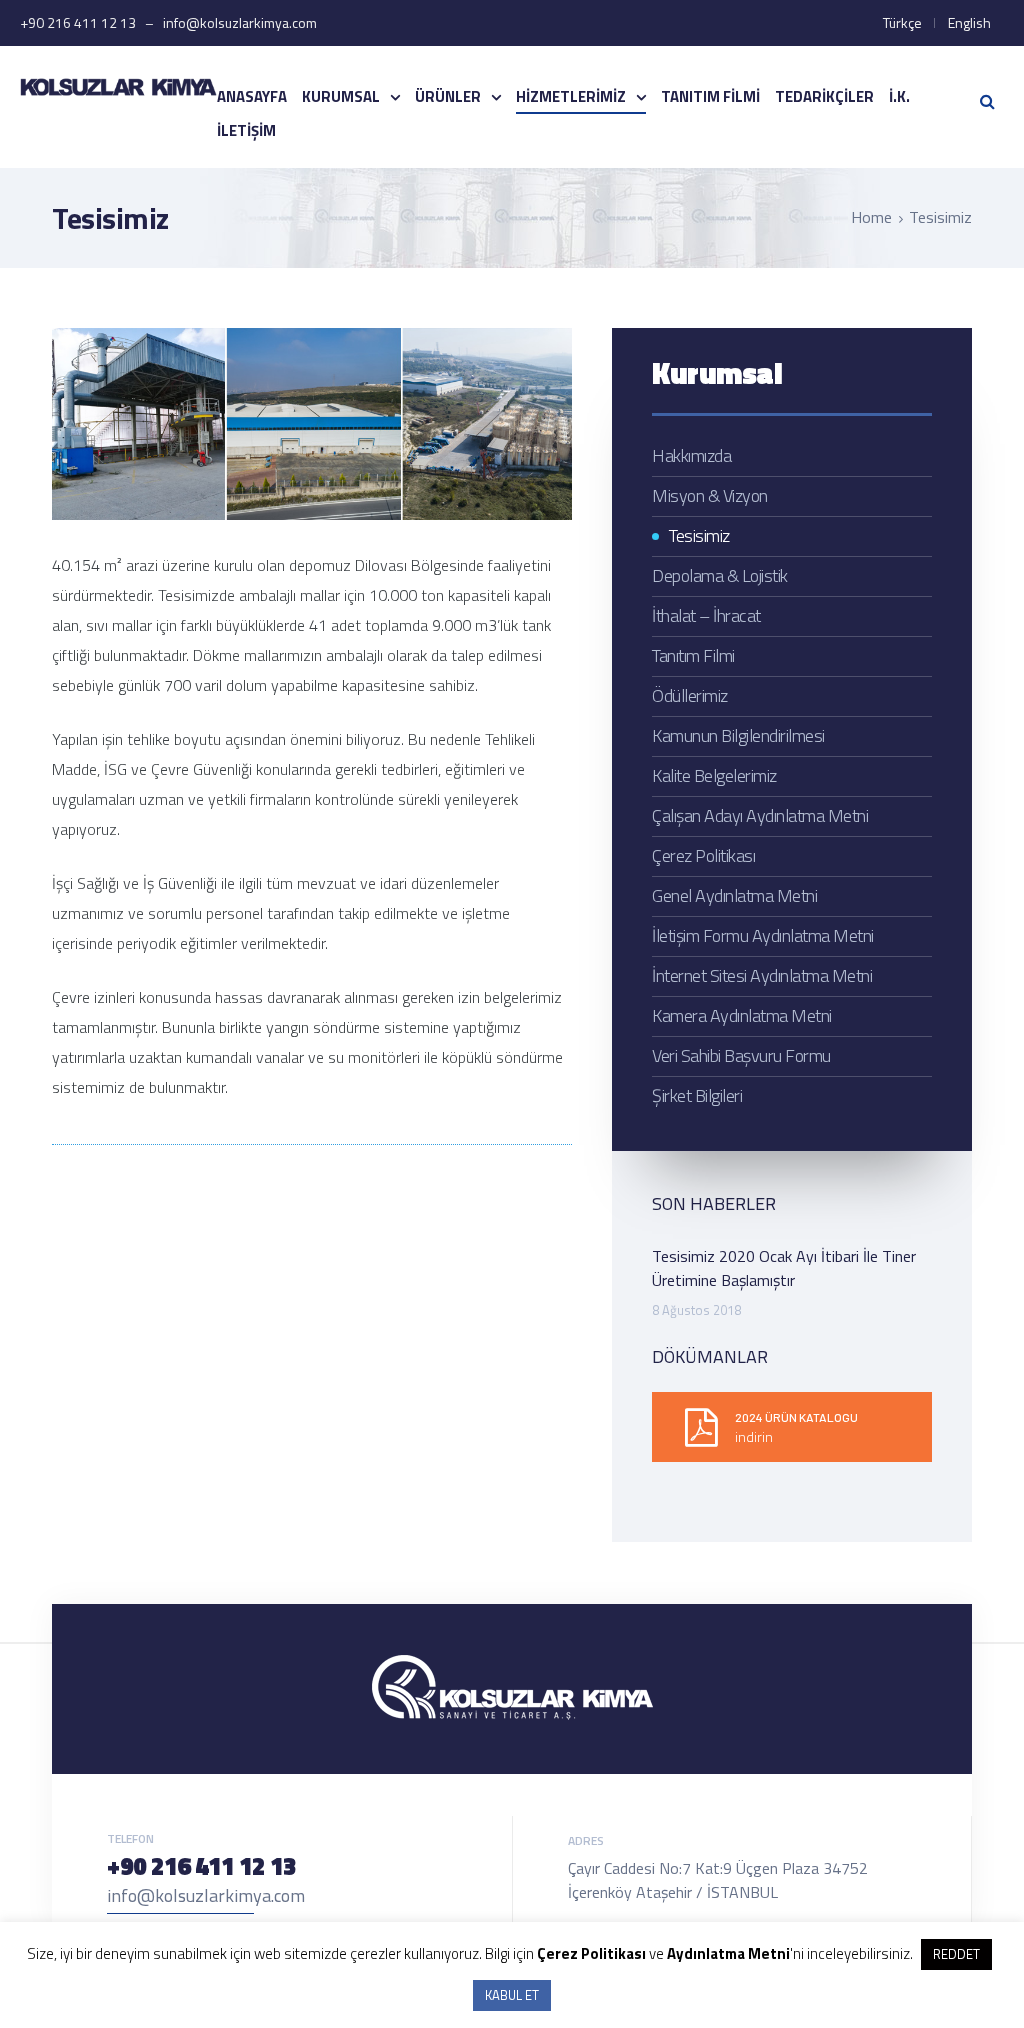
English (969, 22)
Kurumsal (341, 96)
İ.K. (899, 96)
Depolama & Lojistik (720, 575)
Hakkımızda (691, 455)
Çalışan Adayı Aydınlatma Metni (760, 815)
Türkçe (902, 22)
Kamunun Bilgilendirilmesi (738, 735)
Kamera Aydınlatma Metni (742, 1015)
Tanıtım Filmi (710, 96)
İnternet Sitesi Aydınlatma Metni (762, 975)
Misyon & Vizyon (710, 495)
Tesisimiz (699, 535)
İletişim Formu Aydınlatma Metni (763, 935)
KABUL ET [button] (512, 1995)
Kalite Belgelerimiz (714, 775)
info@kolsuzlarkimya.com (206, 1895)
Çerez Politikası (703, 855)
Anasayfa (252, 96)
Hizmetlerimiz (571, 96)
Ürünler (448, 96)
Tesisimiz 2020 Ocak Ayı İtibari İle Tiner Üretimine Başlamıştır (784, 1268)
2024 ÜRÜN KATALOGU (796, 1417)
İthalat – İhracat (706, 615)
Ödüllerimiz (690, 695)
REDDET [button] (956, 1954)
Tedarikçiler (824, 96)
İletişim (246, 130)
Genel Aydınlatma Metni (734, 895)
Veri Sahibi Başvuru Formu (741, 1055)
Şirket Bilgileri (697, 1095)
